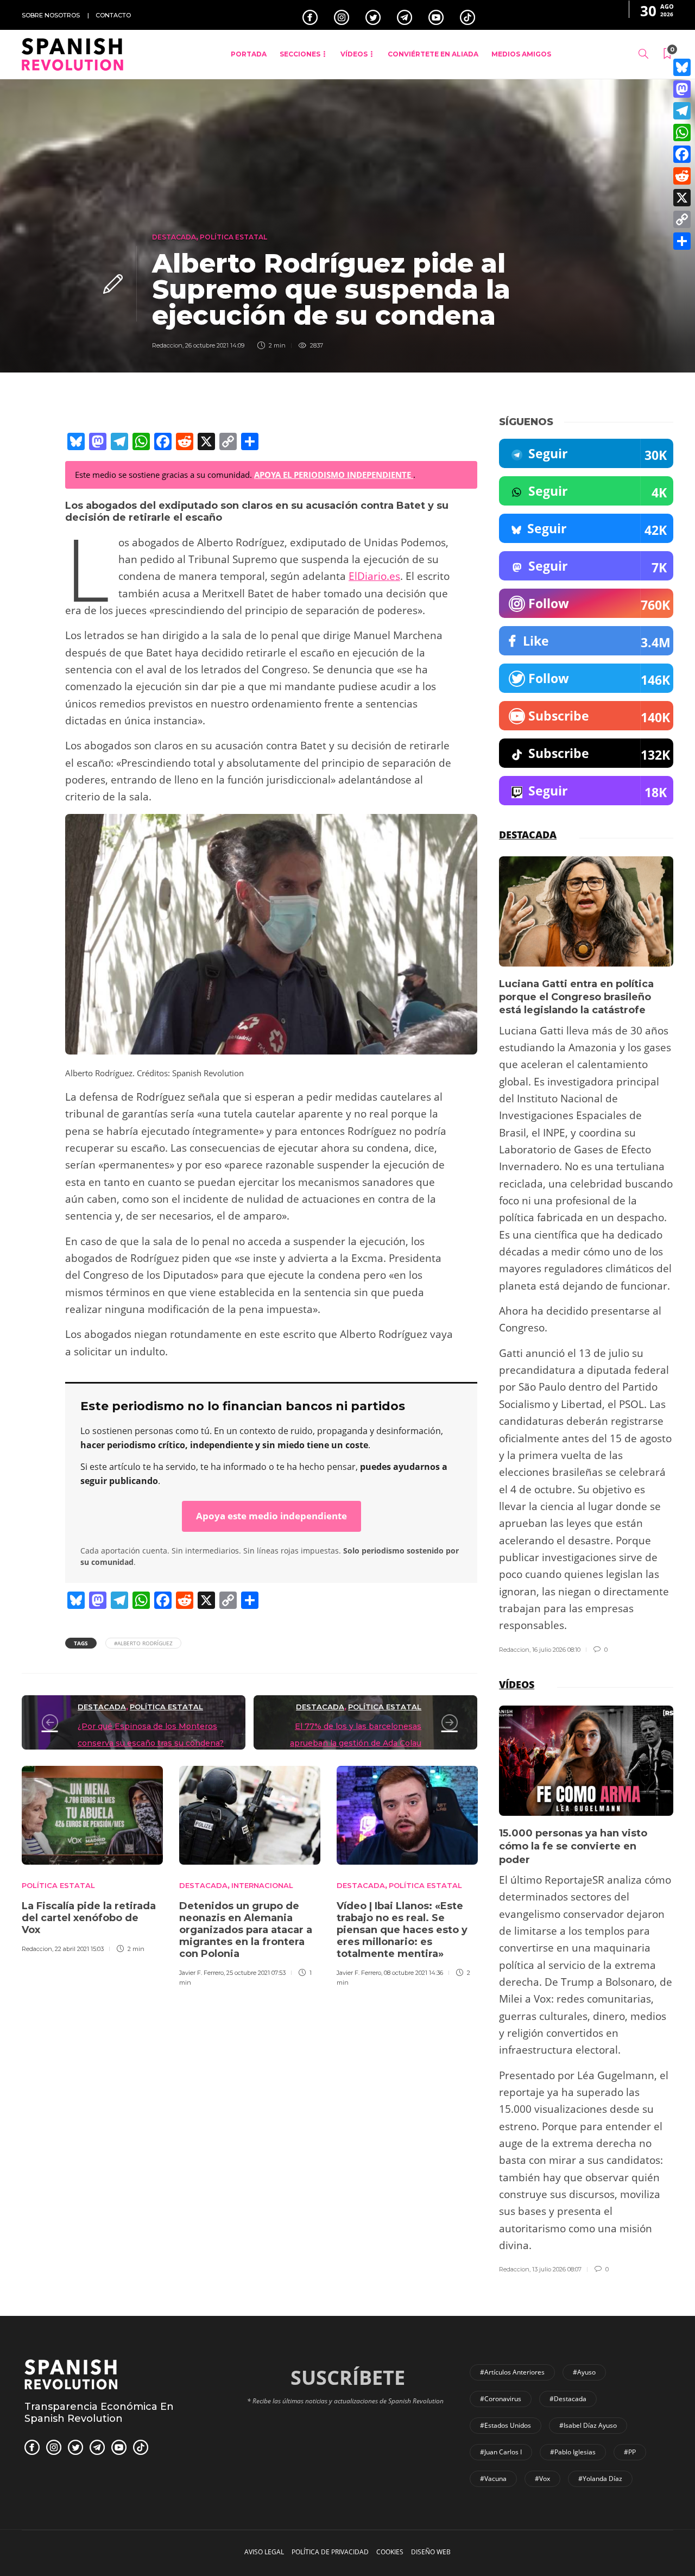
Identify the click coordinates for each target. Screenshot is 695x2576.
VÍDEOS (354, 54)
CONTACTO (113, 15)
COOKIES (390, 2552)
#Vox (542, 2479)
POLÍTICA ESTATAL (233, 237)
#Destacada (568, 2399)
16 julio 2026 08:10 (556, 1650)
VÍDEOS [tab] (517, 1684)
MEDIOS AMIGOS (521, 54)
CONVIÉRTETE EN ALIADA (433, 54)
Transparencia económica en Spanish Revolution (99, 2413)
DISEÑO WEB (431, 2552)
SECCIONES (300, 54)
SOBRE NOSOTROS (51, 15)
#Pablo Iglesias (573, 2452)
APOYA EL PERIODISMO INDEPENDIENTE (334, 475)
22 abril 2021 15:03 (79, 1949)
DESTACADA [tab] (528, 835)
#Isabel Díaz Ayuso (588, 2425)
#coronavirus (501, 2399)
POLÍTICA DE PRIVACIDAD (330, 2552)
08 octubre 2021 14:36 (413, 1973)
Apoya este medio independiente (271, 1516)
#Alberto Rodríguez (143, 1643)
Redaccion (167, 345)
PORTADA (249, 54)
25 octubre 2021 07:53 (256, 1973)
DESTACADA (174, 237)
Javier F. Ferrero (201, 1973)
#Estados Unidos (506, 2425)
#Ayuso (584, 2372)
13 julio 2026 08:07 (557, 2269)
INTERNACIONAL (262, 1885)
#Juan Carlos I (501, 2452)
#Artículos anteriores (512, 2372)
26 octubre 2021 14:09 (215, 345)
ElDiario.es (374, 576)
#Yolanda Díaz (600, 2479)
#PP (630, 2452)
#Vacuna (493, 2479)
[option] (92, 1858)
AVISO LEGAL (264, 2552)
